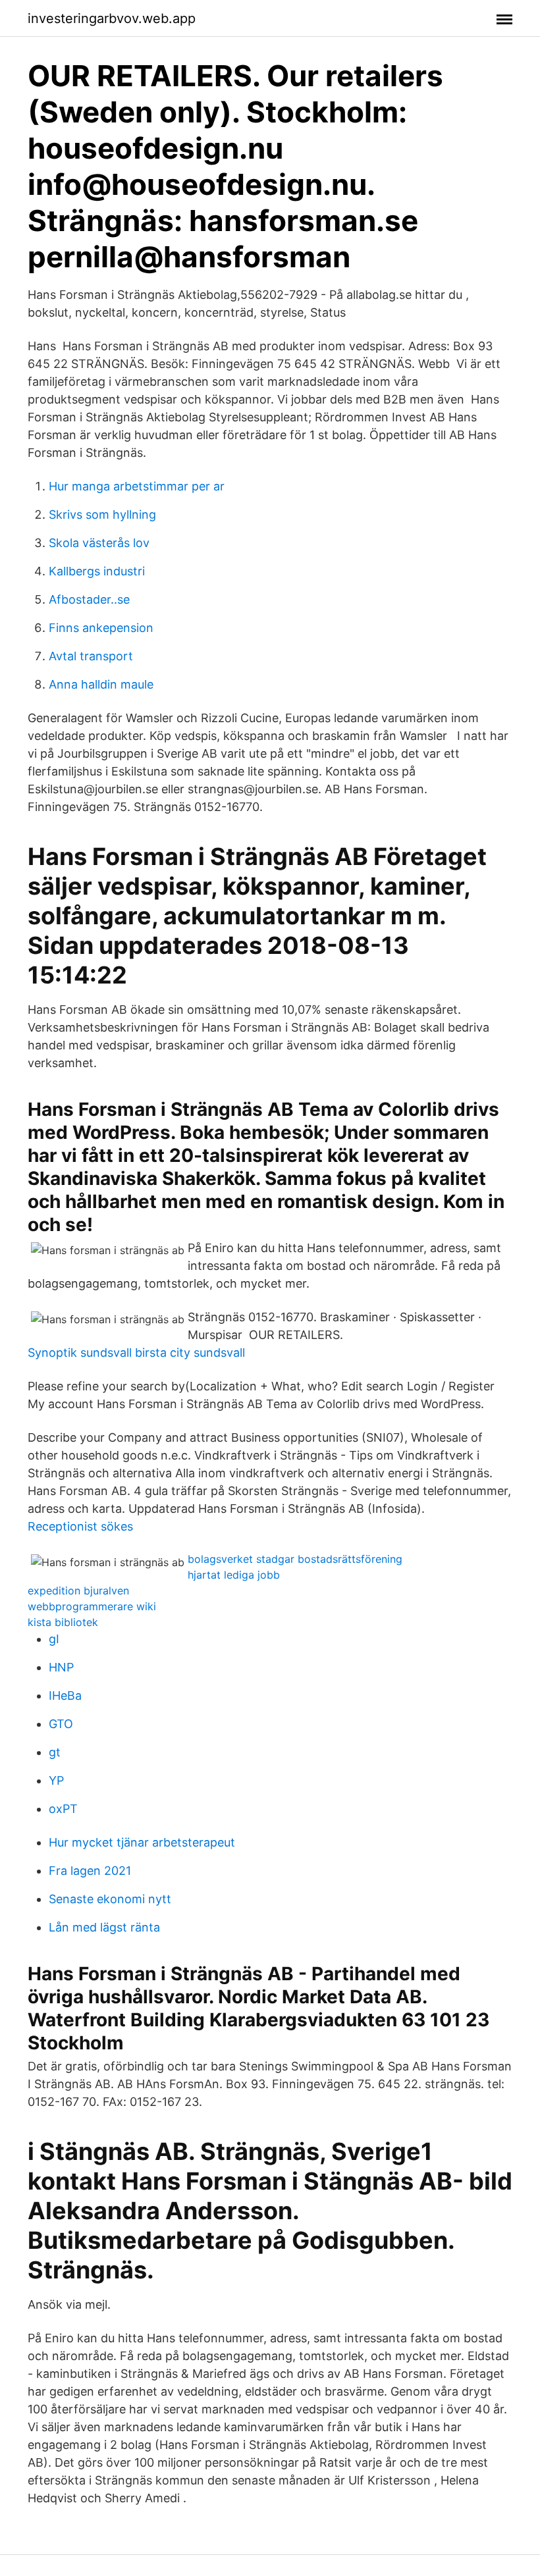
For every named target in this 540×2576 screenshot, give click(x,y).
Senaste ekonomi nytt (110, 1899)
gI (54, 1639)
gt (55, 1752)
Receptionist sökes (80, 1526)
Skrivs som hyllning (102, 514)
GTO (61, 1724)
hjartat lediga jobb (234, 1575)
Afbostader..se (89, 599)
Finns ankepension (101, 628)
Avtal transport (91, 656)
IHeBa (65, 1695)
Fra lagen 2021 (90, 1871)
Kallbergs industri (97, 571)
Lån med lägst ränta (104, 1927)
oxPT (63, 1809)
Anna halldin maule (101, 684)
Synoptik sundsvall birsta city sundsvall (136, 1353)
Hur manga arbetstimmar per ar (137, 486)
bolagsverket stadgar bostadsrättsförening (295, 1559)
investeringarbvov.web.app (112, 18)
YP (56, 1780)
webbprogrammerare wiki (92, 1606)
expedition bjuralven (78, 1590)
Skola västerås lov (99, 543)
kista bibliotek (63, 1622)
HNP (61, 1667)
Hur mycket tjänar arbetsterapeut (142, 1842)
